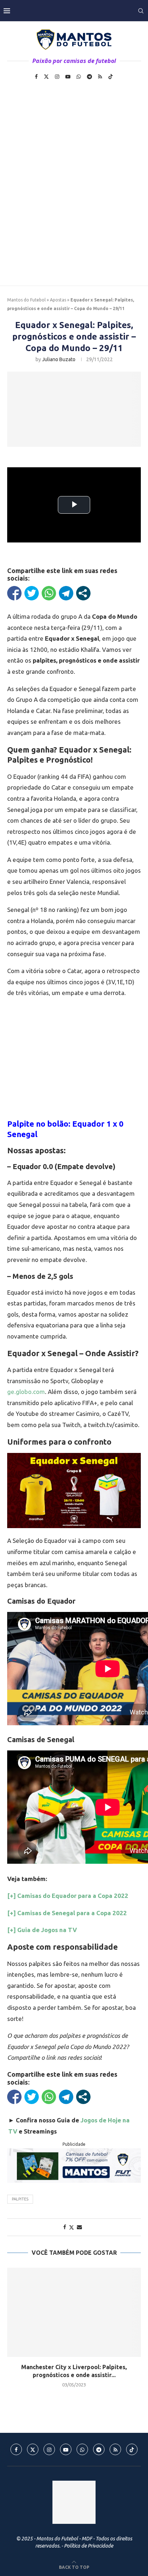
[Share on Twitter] (71, 2227)
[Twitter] (46, 77)
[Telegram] (89, 77)
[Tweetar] (32, 593)
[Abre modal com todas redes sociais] (83, 593)
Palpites (20, 2199)
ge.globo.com (26, 1392)
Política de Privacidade (89, 2546)
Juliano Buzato (59, 359)
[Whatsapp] (79, 77)
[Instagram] (57, 77)
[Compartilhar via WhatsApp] (49, 593)
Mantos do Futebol (26, 300)
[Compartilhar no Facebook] (14, 593)
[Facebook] (36, 77)
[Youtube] (68, 77)
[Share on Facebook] (65, 2227)
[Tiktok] (111, 77)
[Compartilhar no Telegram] (66, 593)
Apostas (58, 300)
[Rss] (100, 77)
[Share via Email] (79, 2227)
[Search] (141, 11)
